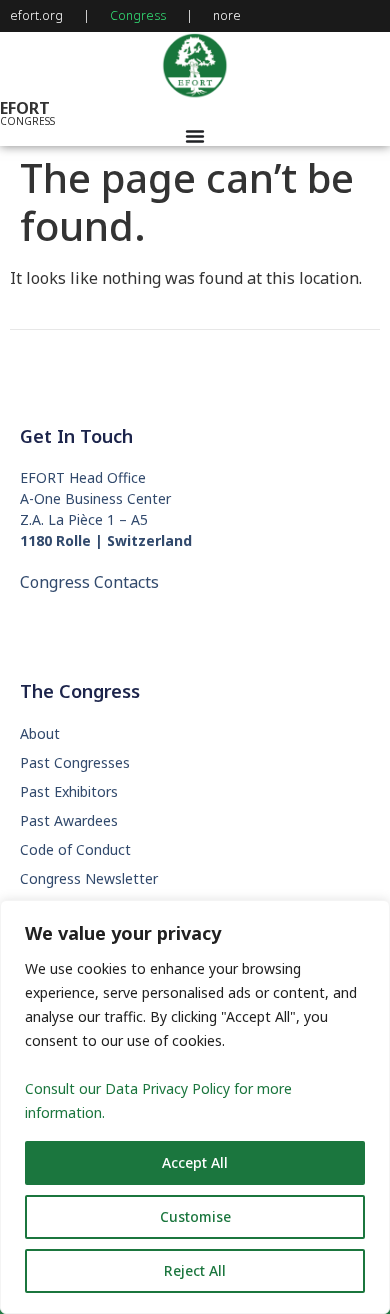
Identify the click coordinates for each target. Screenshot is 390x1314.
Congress (138, 15)
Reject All (195, 1270)
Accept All (195, 1162)
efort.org (36, 15)
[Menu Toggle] (195, 136)
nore (227, 15)
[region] (195, 1107)
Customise (195, 1216)
